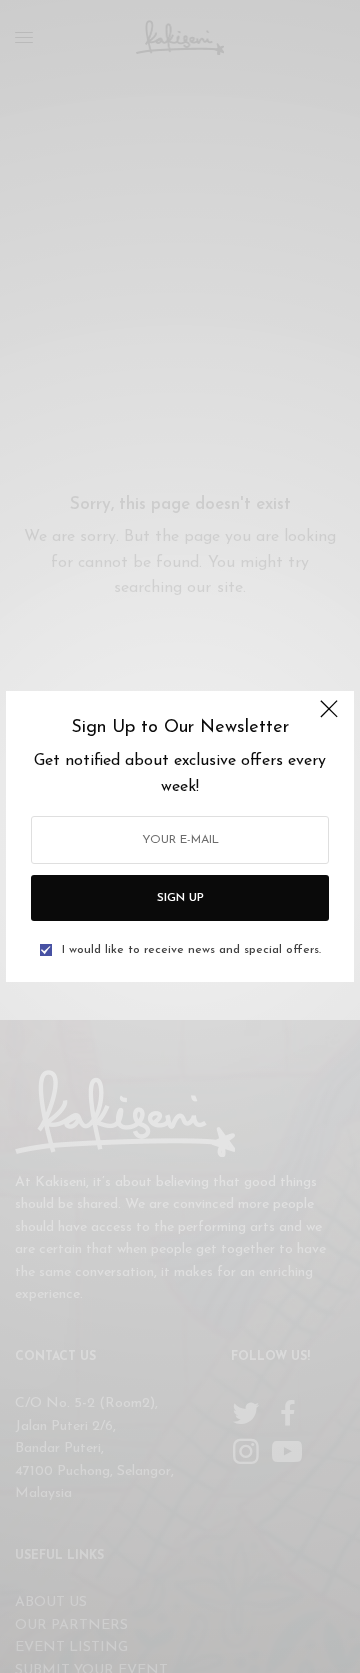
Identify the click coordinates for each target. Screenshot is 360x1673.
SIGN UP (180, 898)
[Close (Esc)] (329, 718)
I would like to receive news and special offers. (191, 950)
